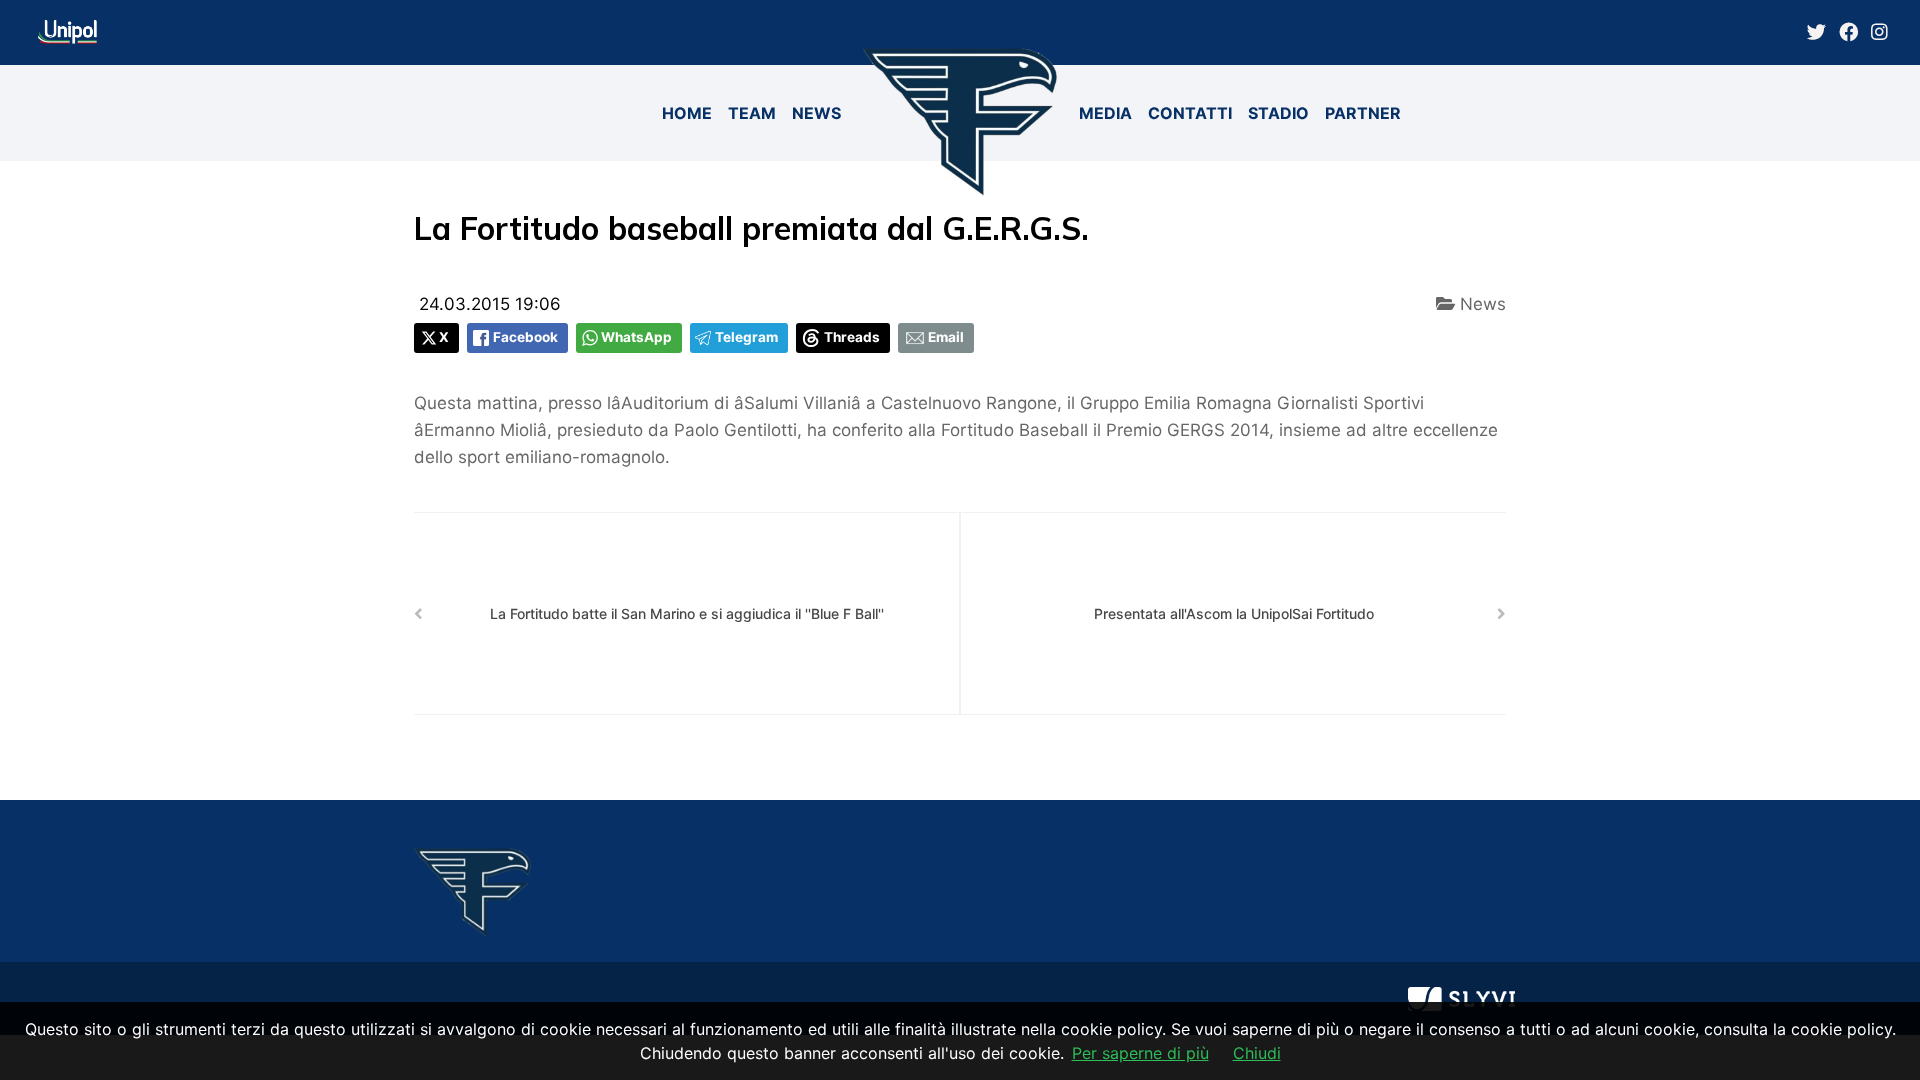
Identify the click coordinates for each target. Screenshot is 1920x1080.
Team (752, 113)
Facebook (525, 337)
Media (1105, 113)
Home (687, 113)
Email (946, 337)
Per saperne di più (1140, 1053)
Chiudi (1257, 1053)
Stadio (1278, 113)
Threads (852, 337)
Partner (1363, 113)
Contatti (1190, 113)
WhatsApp (636, 337)
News (816, 113)
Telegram (746, 337)
